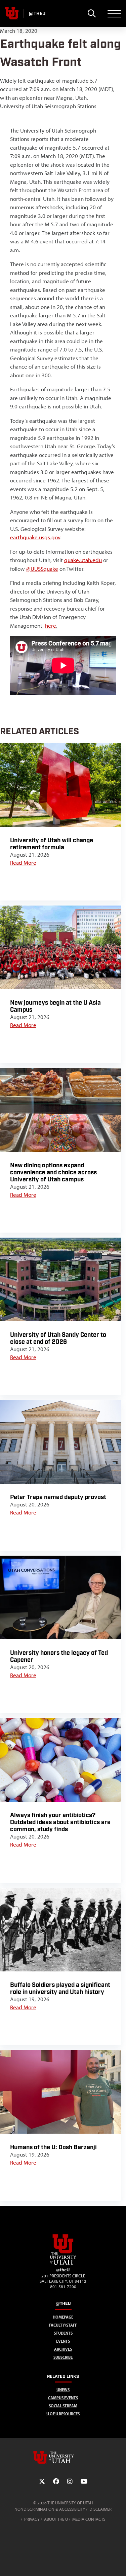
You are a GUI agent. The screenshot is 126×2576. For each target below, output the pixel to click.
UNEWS (63, 2390)
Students (63, 2333)
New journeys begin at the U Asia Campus (55, 1006)
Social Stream (63, 2406)
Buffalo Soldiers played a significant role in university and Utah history (60, 1988)
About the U (56, 2519)
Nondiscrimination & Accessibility (50, 2509)
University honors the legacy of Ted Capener (59, 1656)
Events (63, 2341)
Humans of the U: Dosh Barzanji (53, 2147)
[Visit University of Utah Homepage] (12, 13)
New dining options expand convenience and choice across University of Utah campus (53, 1173)
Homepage (63, 2317)
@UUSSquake (42, 569)
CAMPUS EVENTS (63, 2398)
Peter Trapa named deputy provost (58, 1497)
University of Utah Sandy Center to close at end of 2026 (58, 1338)
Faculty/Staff (63, 2325)
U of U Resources (63, 2414)
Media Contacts (89, 2519)
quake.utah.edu (83, 560)
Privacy (32, 2519)
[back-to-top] (118, 2563)
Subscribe (63, 2357)
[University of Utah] (63, 2457)
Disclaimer (100, 2509)
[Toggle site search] (92, 13)
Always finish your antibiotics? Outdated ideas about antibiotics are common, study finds (60, 1822)
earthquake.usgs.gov (35, 537)
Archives (63, 2349)
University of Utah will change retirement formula (52, 844)
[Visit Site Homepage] (63, 2263)
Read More (23, 863)
